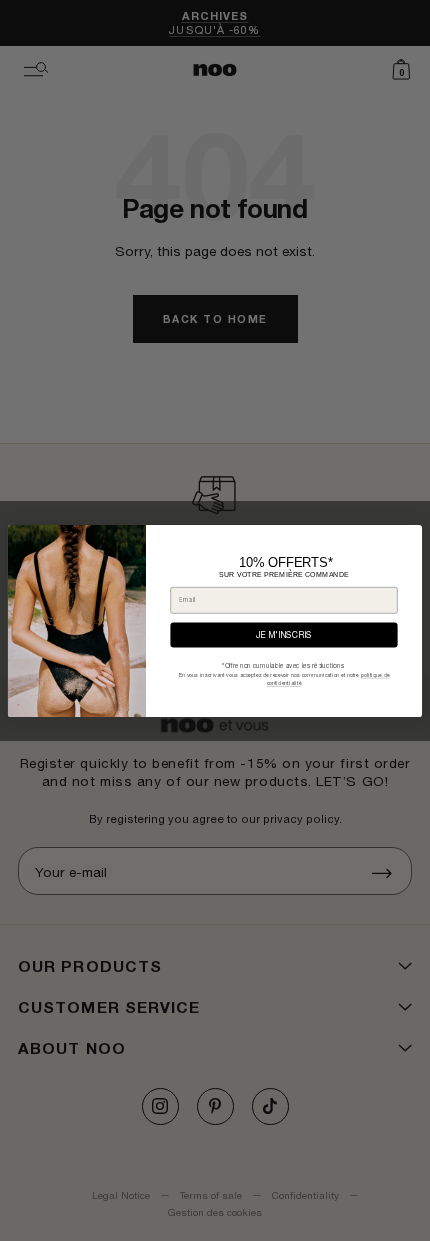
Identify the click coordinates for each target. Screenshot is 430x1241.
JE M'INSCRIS (284, 635)
